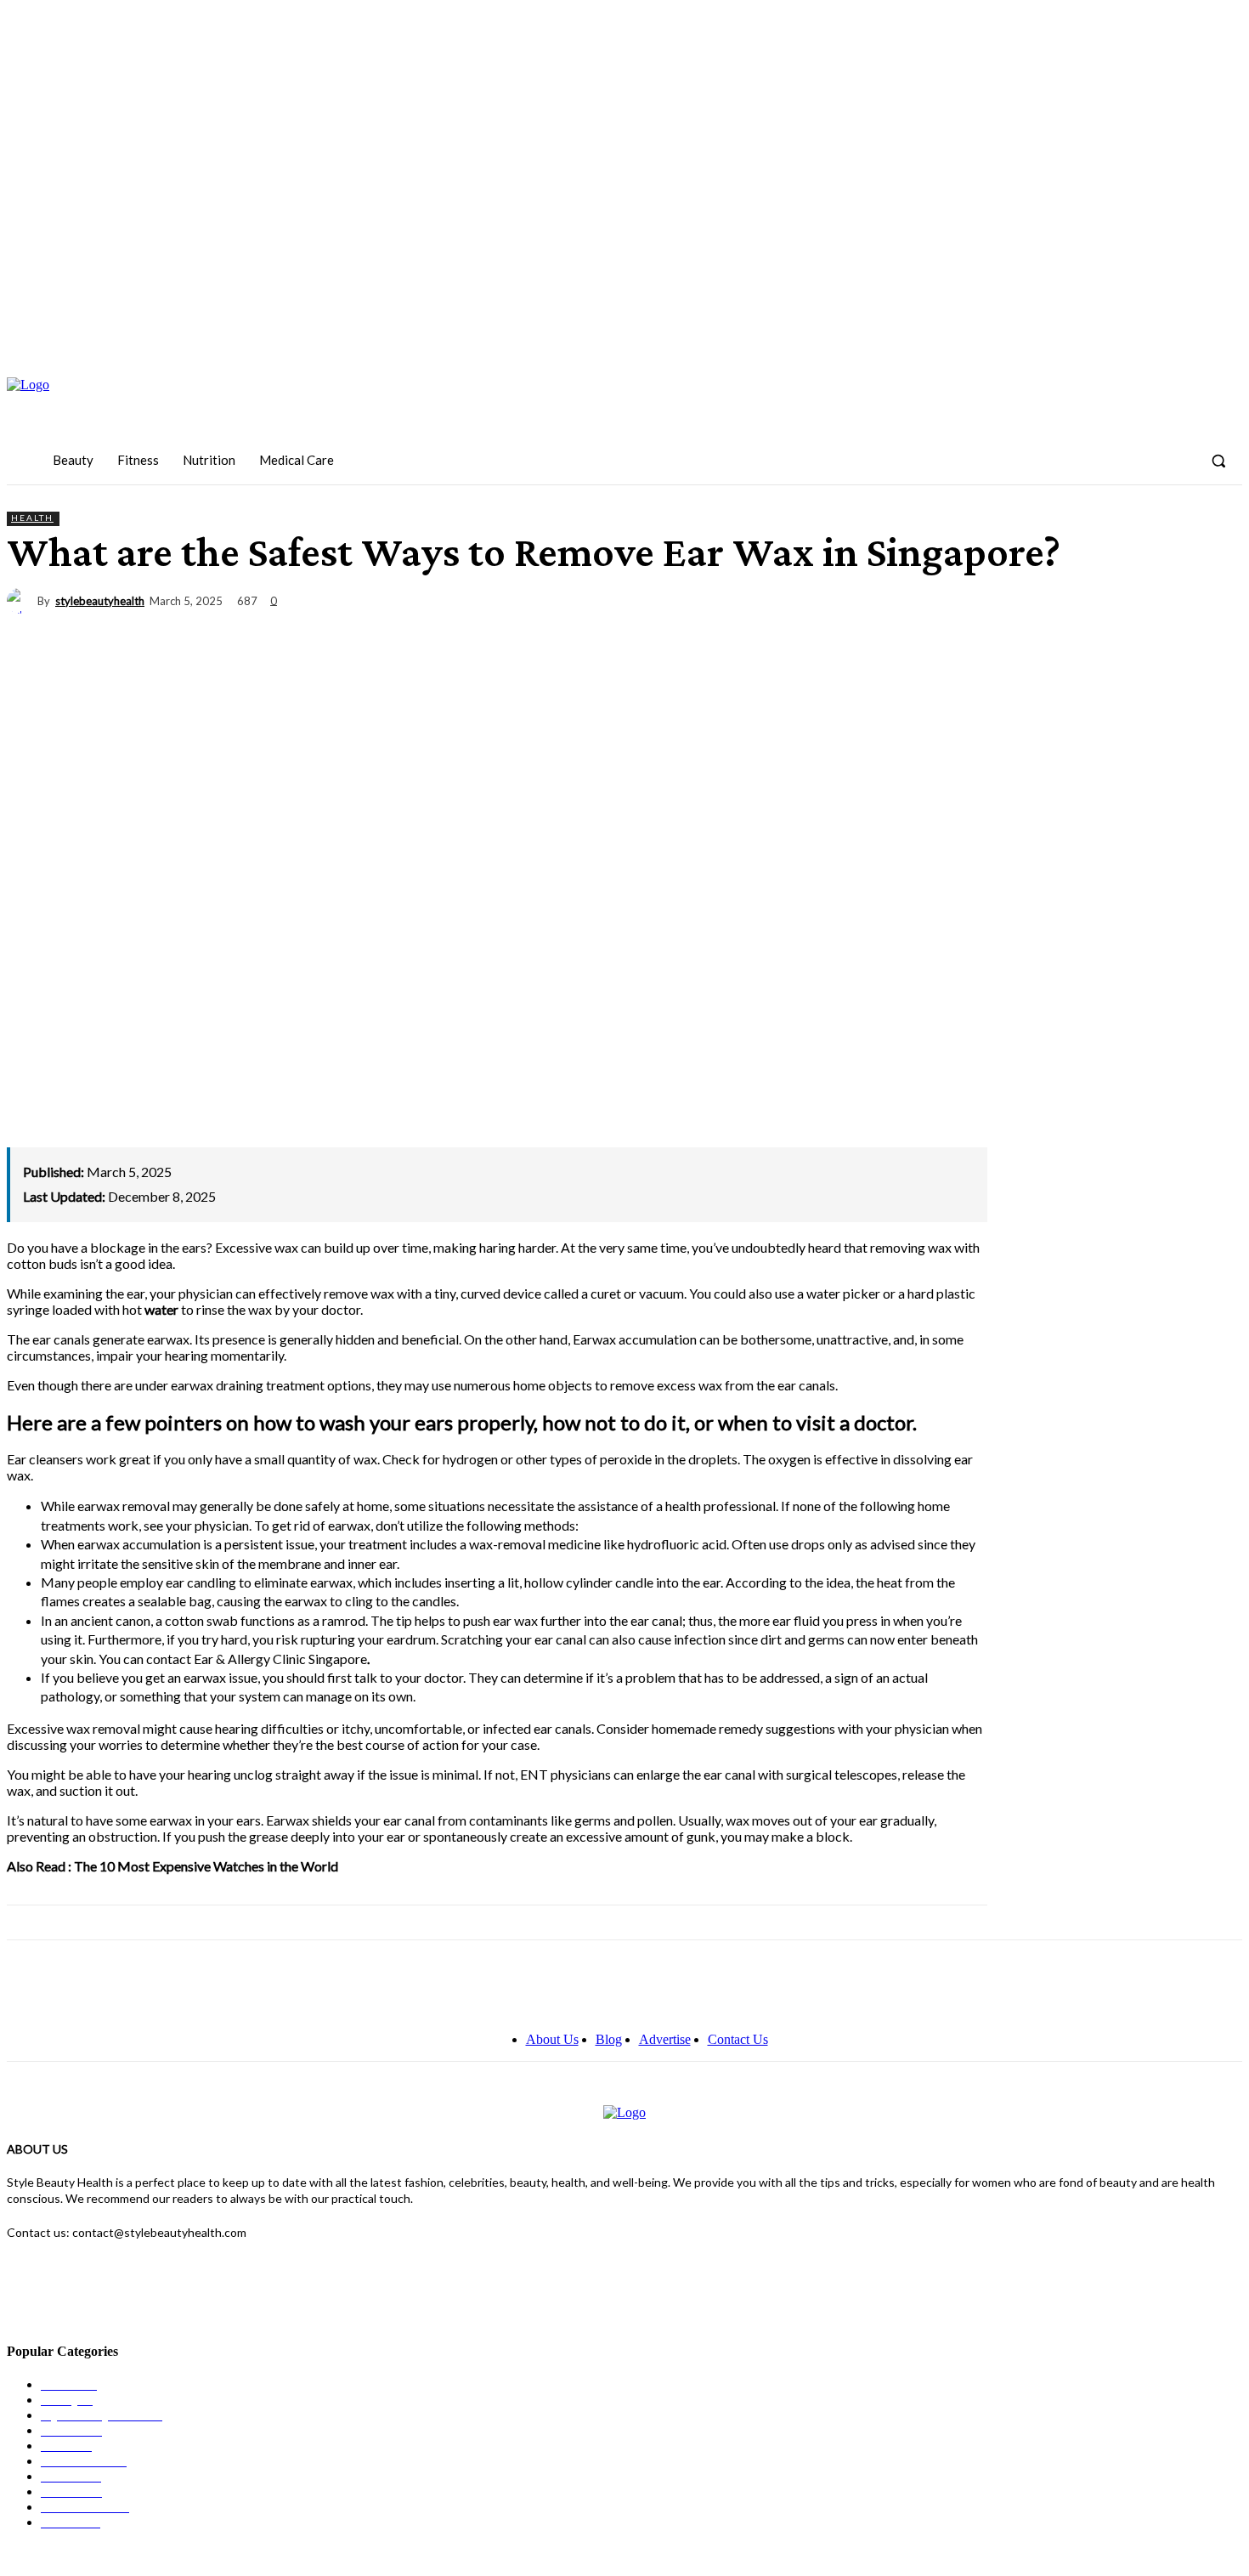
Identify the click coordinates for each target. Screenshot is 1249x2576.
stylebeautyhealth (100, 601)
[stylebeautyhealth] (22, 601)
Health (32, 518)
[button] (1218, 461)
